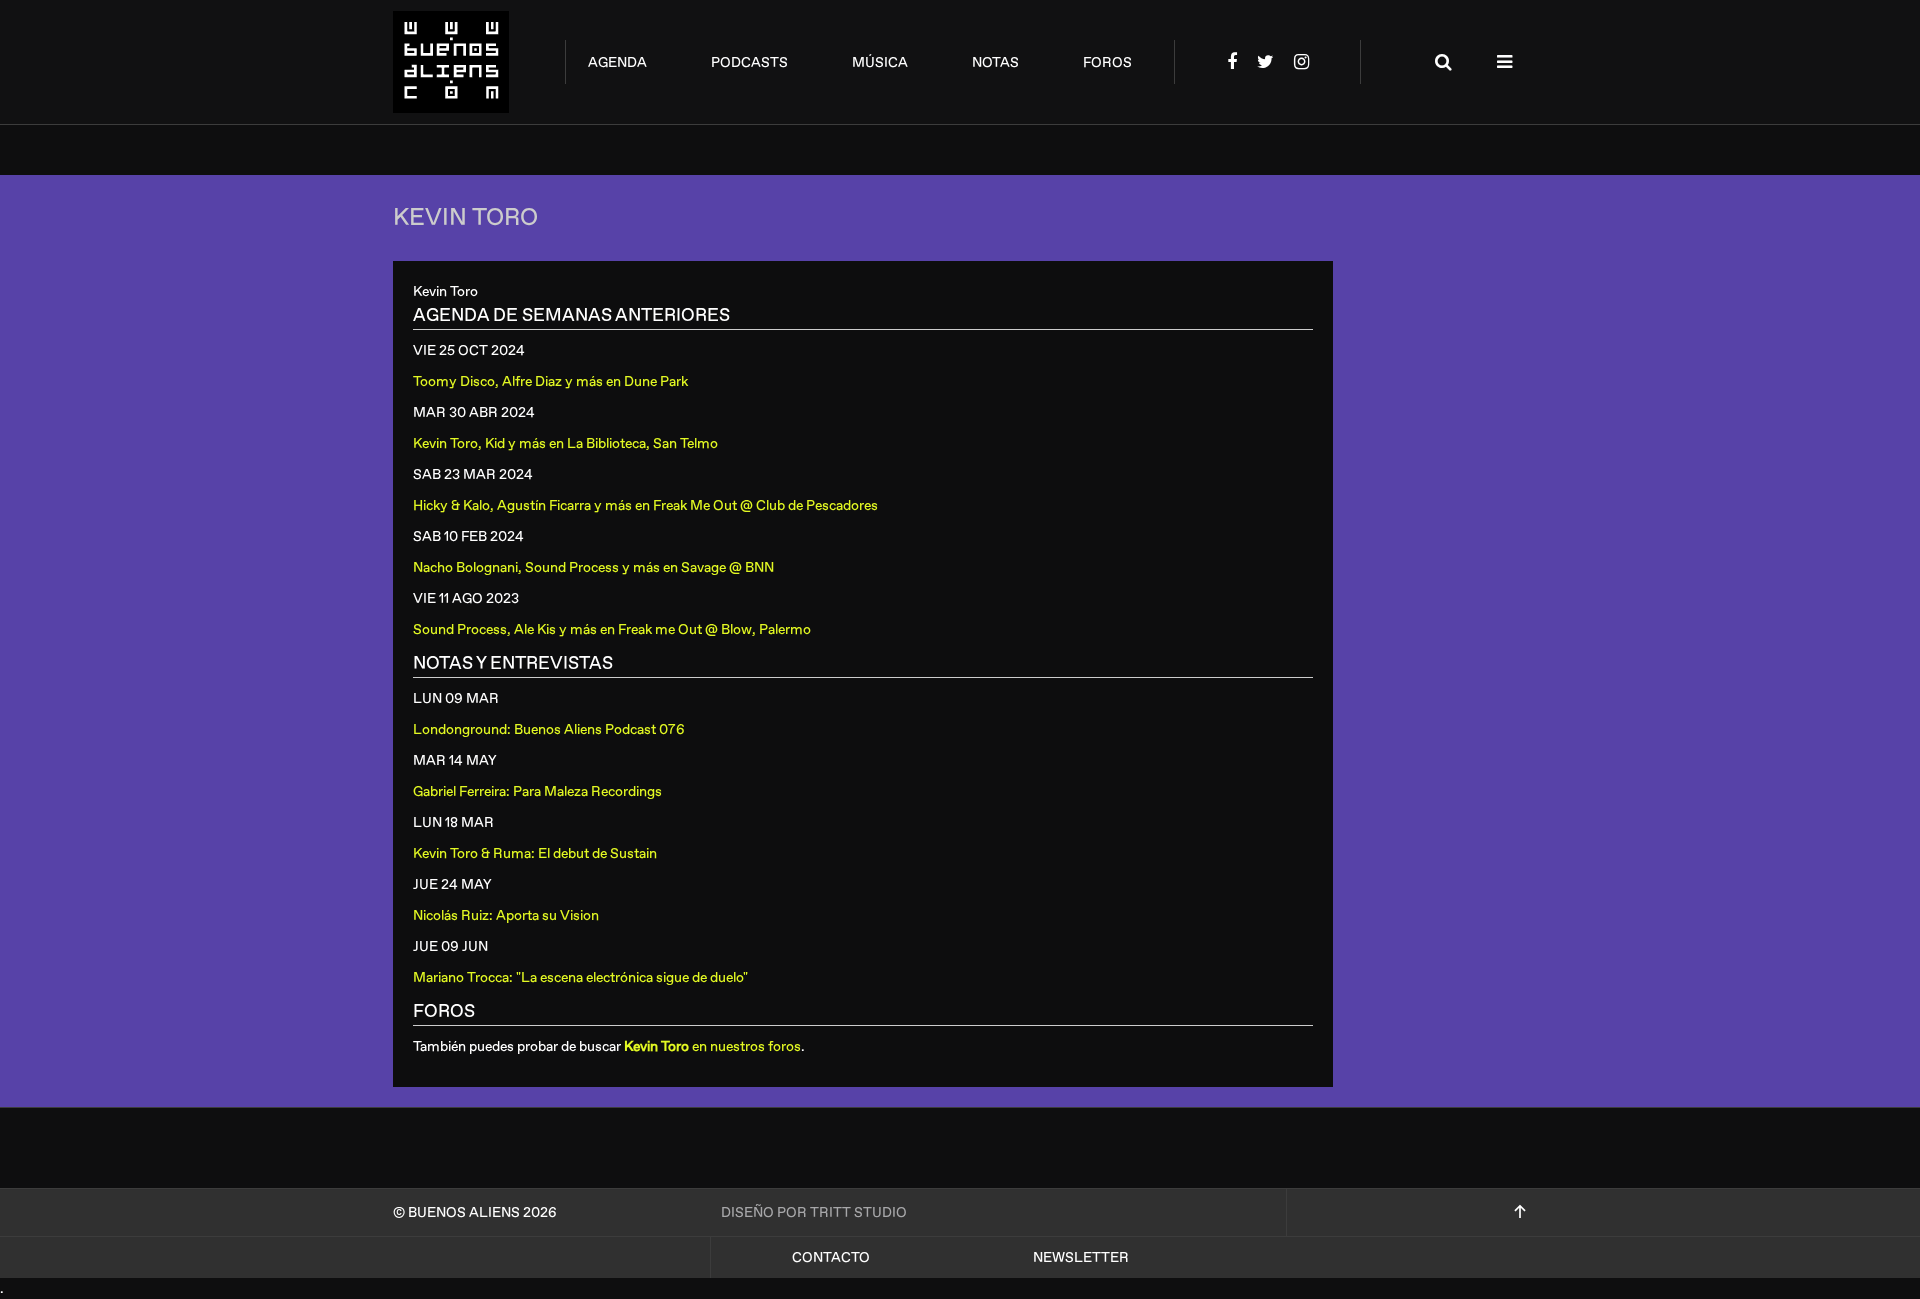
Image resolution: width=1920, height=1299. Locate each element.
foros (1107, 62)
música (880, 62)
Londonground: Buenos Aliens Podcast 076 (549, 729)
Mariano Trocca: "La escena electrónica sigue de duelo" (580, 977)
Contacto (831, 1257)
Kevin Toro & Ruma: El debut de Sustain (535, 853)
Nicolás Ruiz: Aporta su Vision (506, 915)
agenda (617, 62)
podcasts (749, 62)
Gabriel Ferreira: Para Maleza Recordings (537, 791)
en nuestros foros (712, 1046)
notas (995, 62)
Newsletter (1081, 1257)
